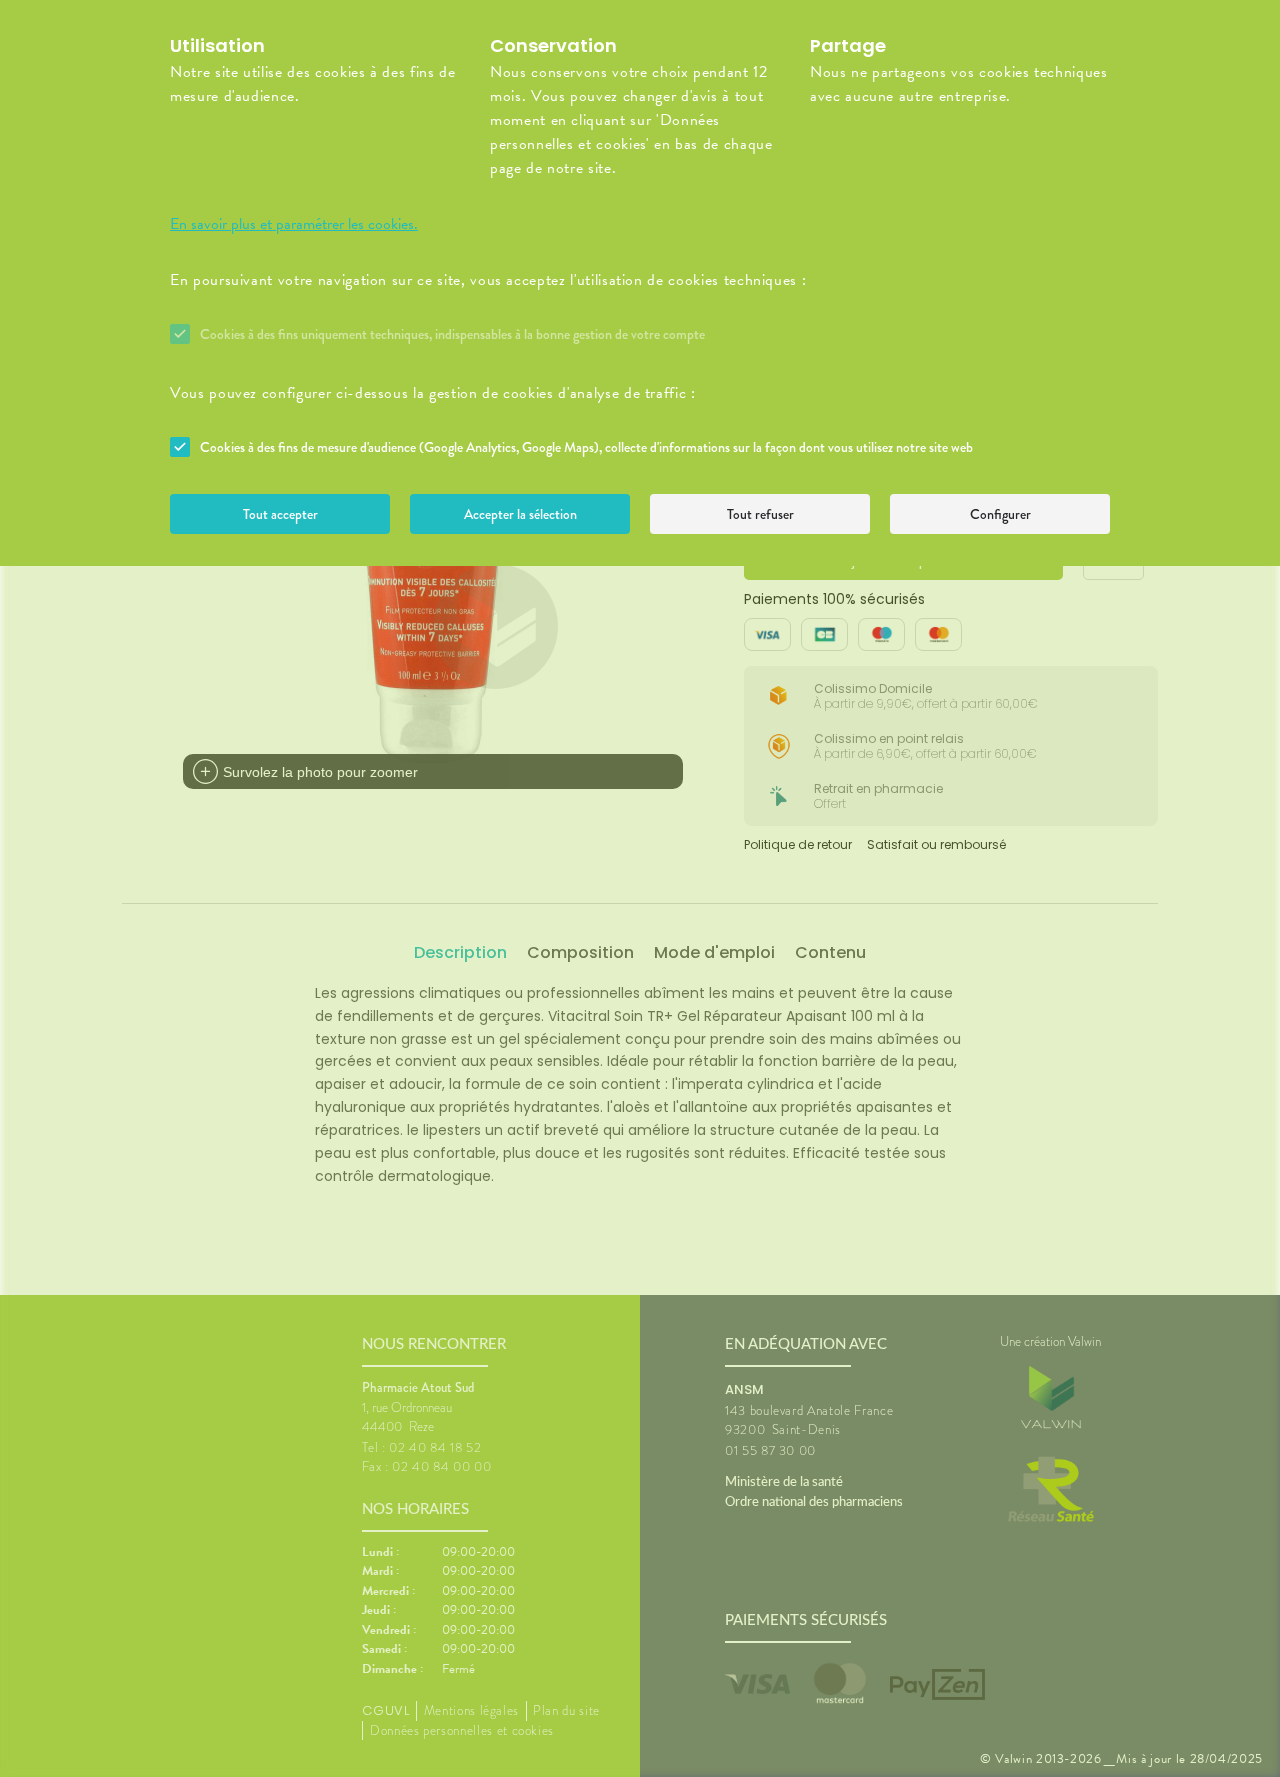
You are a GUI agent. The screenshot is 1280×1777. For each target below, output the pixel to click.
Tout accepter (280, 514)
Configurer (1000, 514)
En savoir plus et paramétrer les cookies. (294, 224)
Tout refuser (760, 514)
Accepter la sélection (520, 514)
